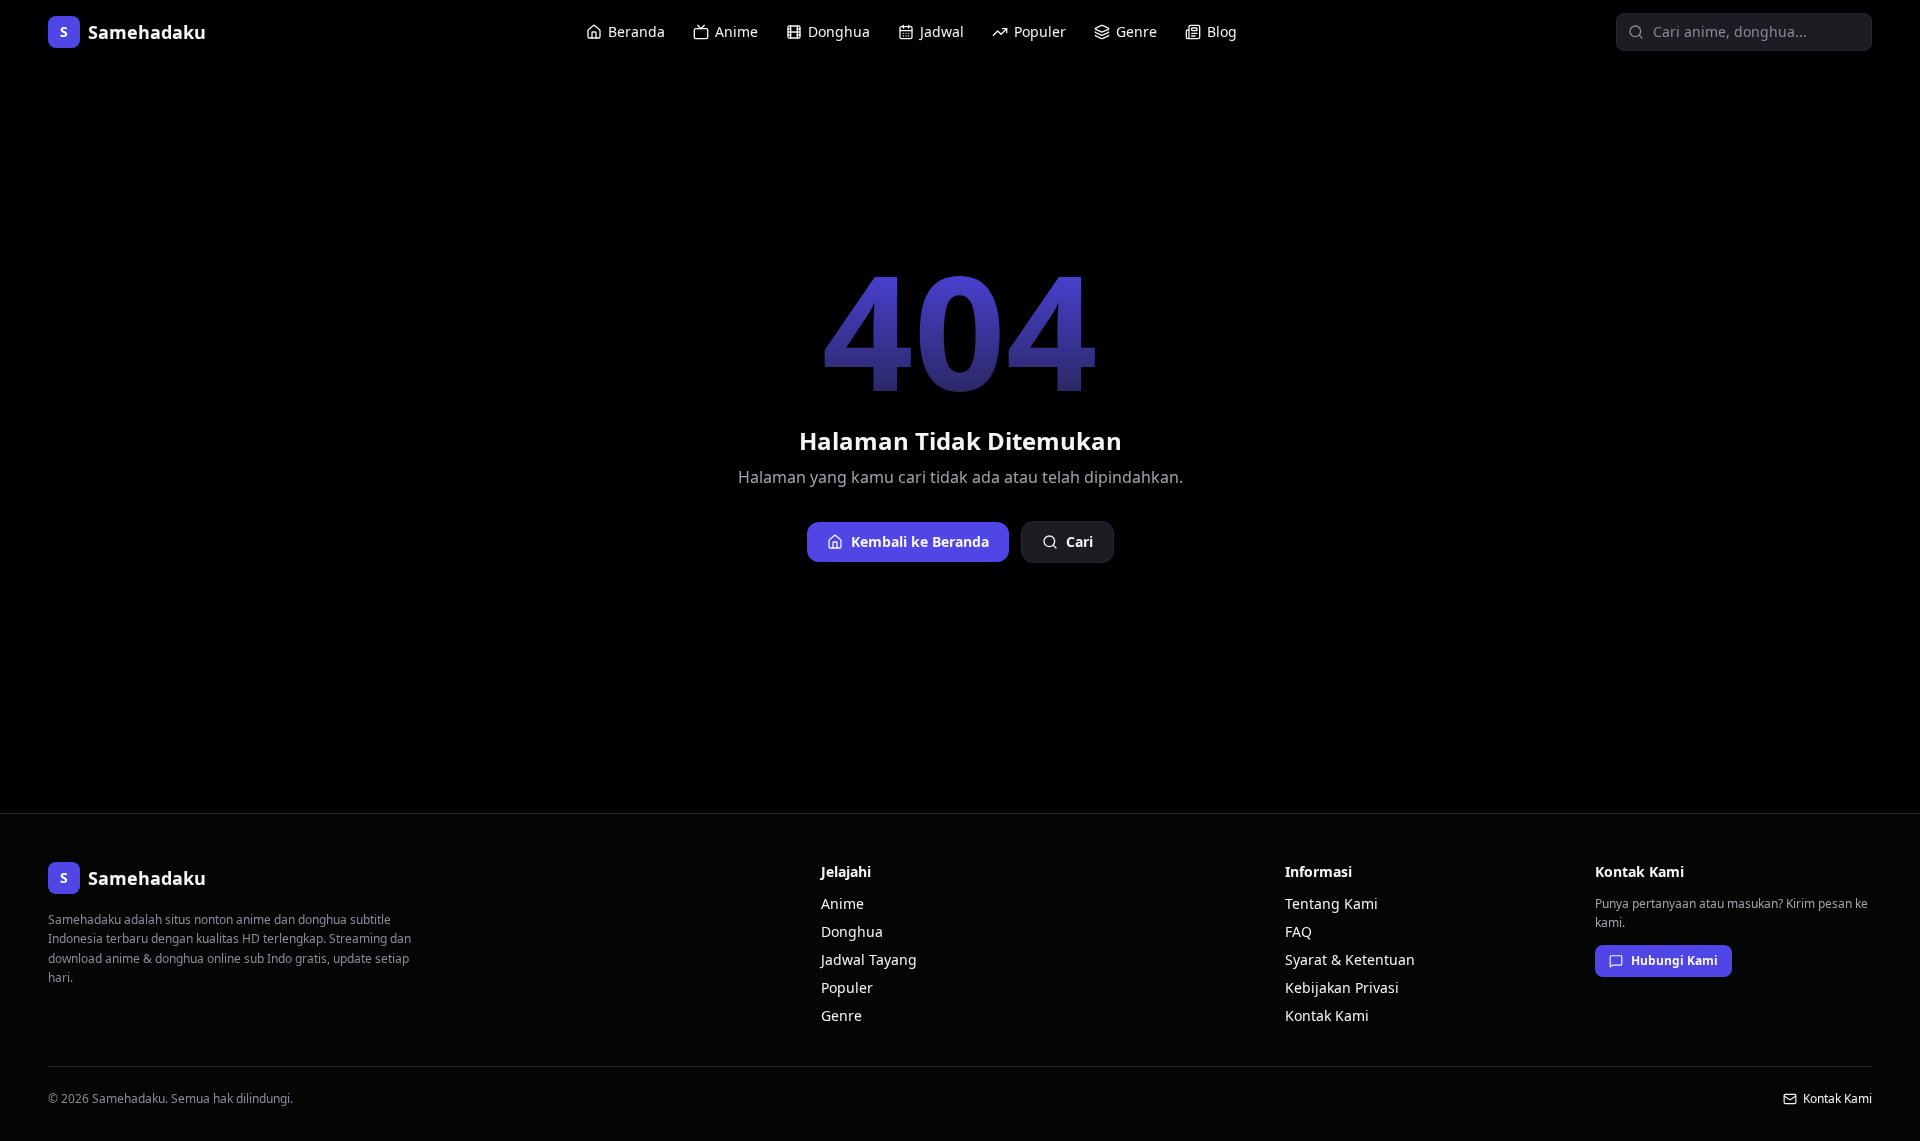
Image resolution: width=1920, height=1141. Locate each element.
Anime (736, 31)
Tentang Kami (1331, 903)
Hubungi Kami (1674, 960)
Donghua (839, 31)
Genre (1136, 31)
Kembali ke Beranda (920, 541)
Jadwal (942, 31)
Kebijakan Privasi (1342, 987)
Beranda (636, 31)
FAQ (1298, 931)
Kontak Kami (1327, 1015)
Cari (1079, 541)
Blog (1222, 31)
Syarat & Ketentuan (1350, 959)
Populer (1040, 31)
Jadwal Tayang (869, 959)
